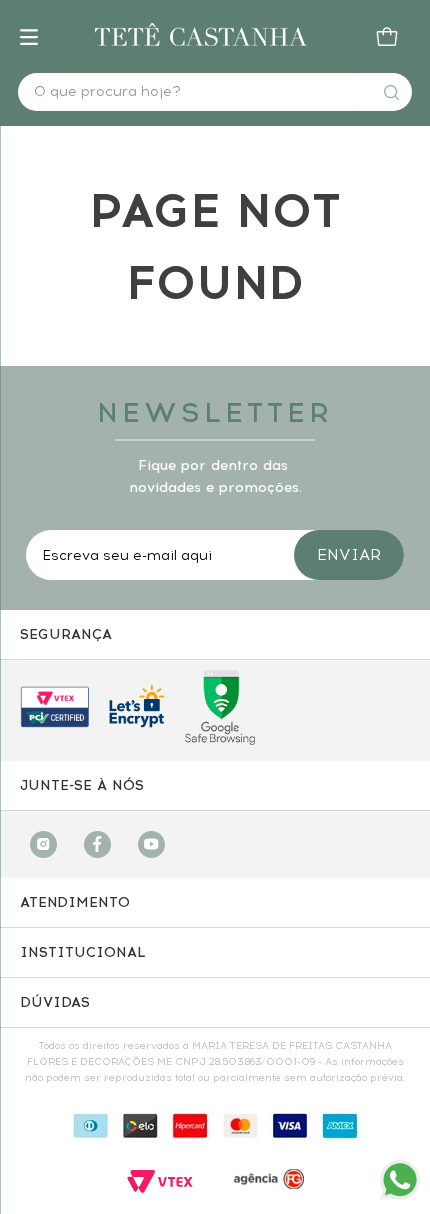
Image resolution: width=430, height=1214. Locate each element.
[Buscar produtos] (391, 92)
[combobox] (215, 92)
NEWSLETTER (215, 412)
